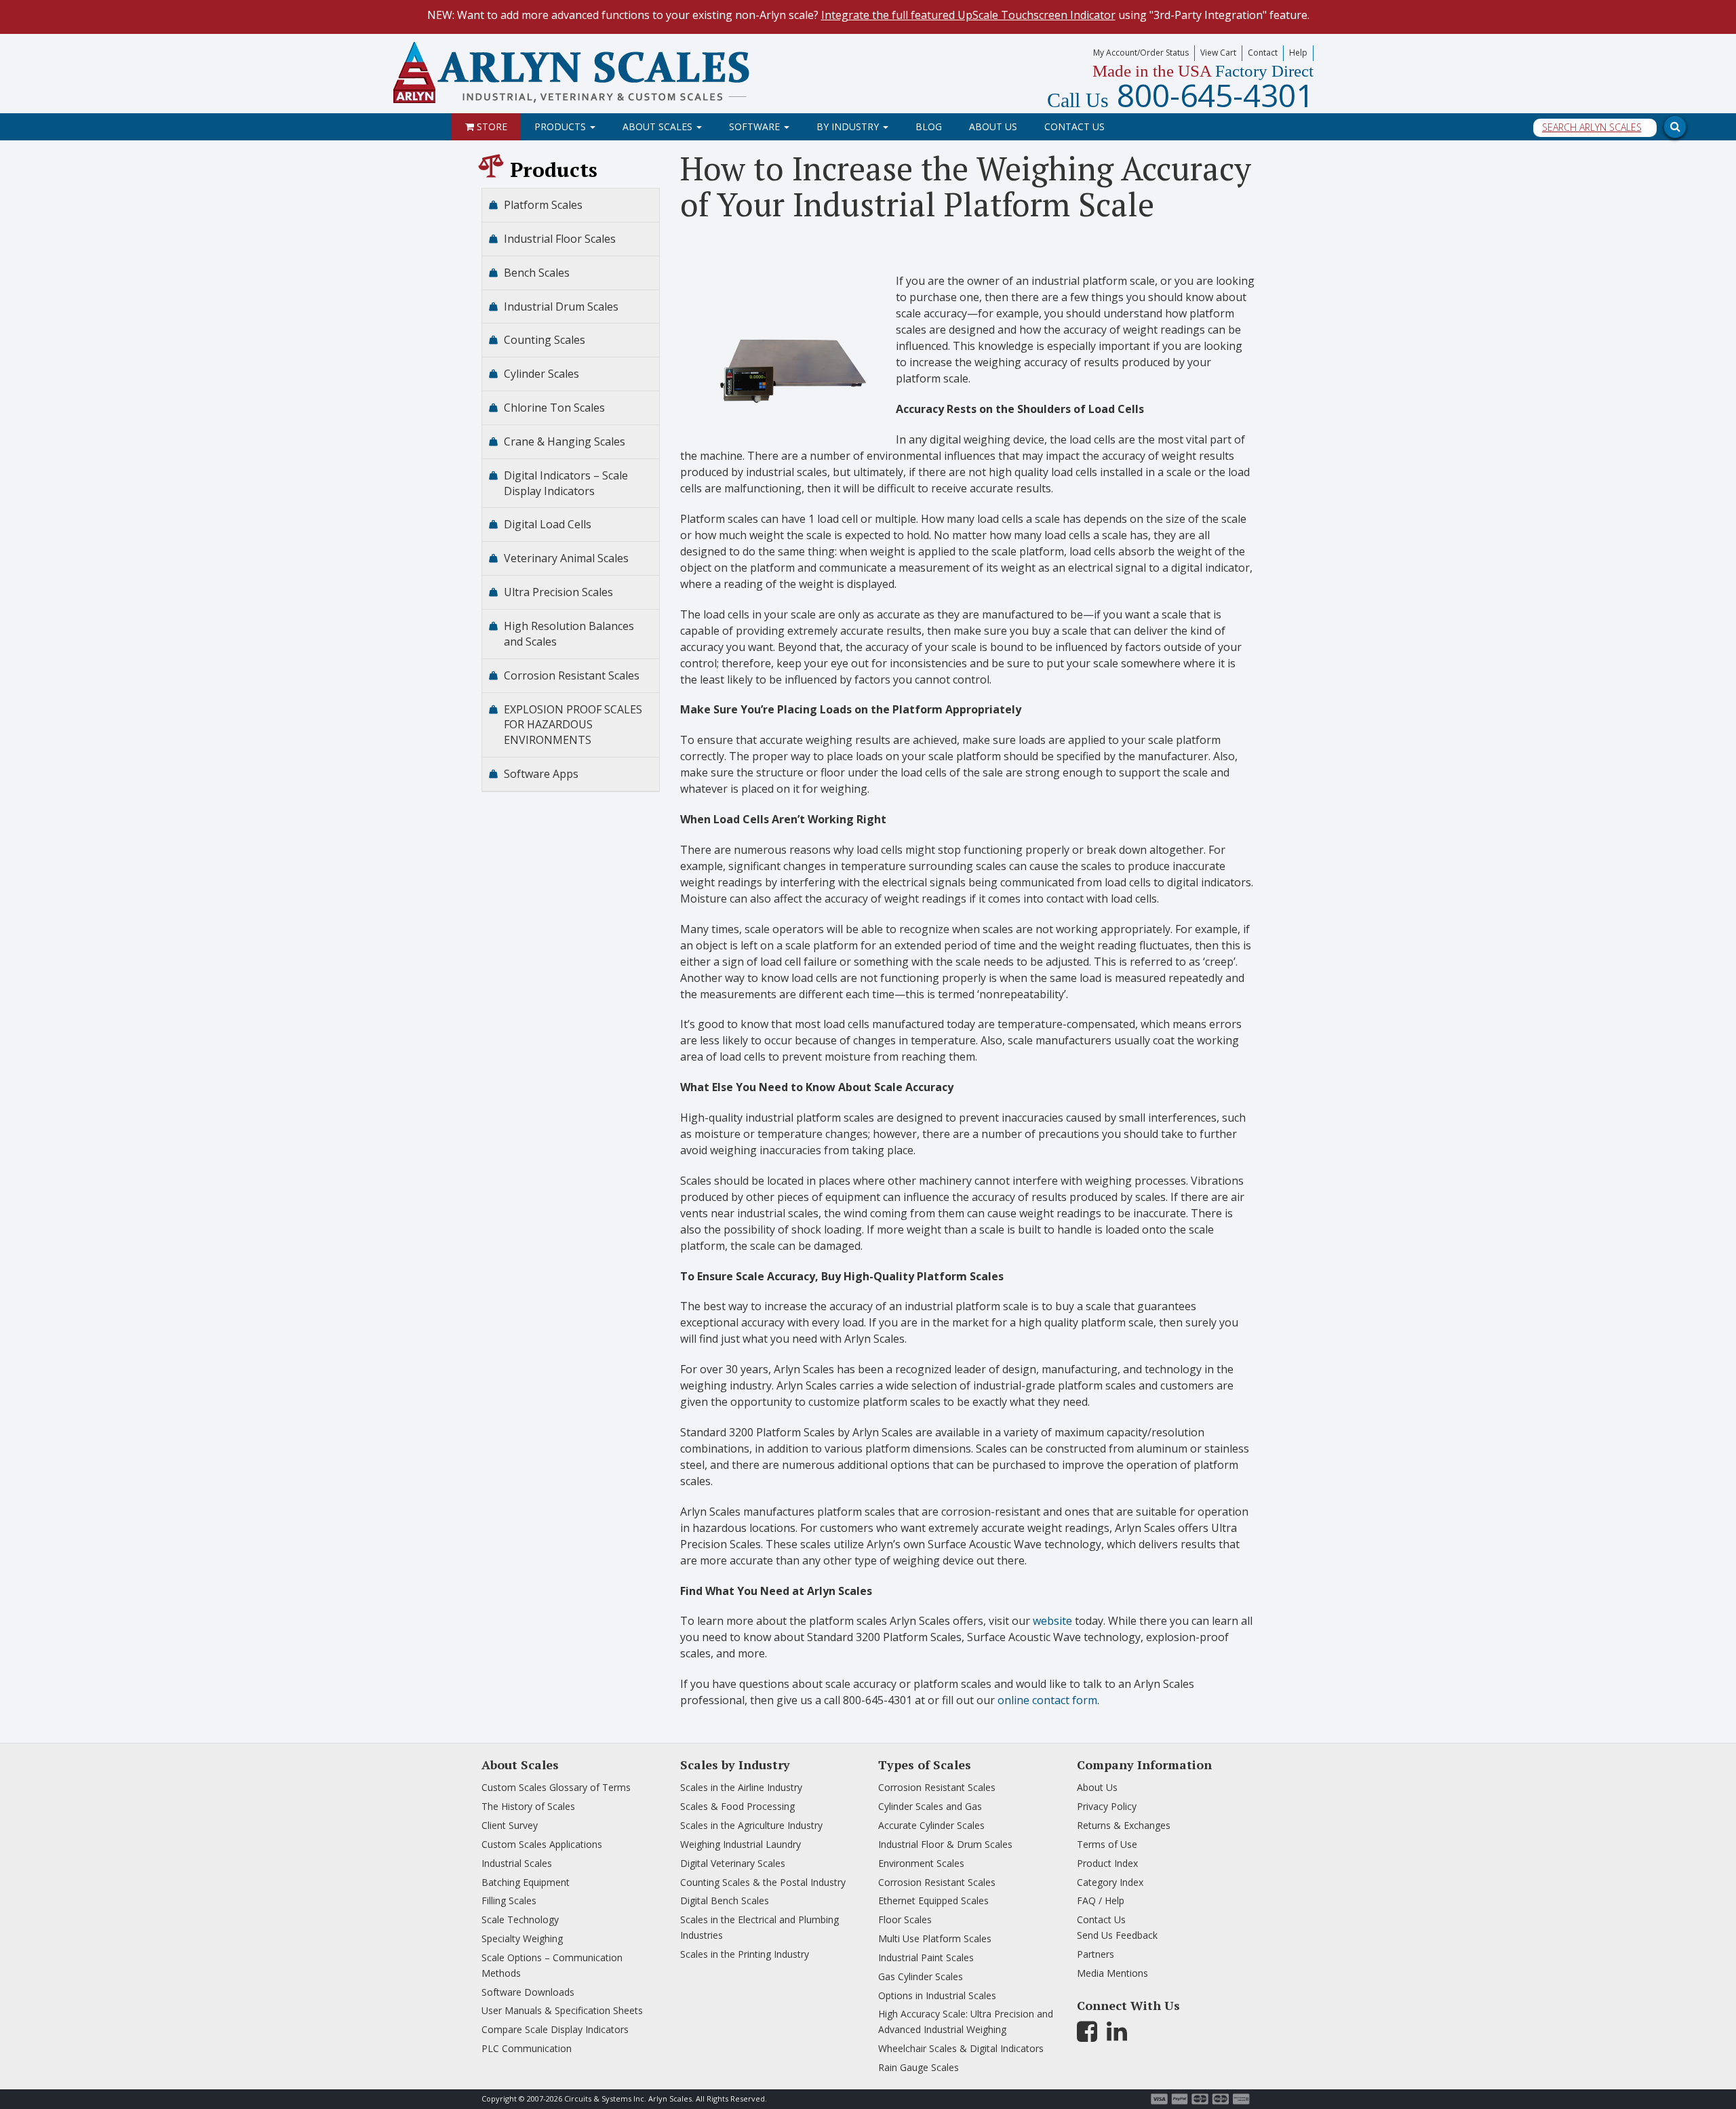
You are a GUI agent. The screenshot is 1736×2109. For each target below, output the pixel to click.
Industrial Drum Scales (561, 307)
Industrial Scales (517, 1863)
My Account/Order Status (1141, 53)
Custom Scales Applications (542, 1844)
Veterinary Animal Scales (566, 558)
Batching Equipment (526, 1882)
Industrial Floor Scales (560, 239)
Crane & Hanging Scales (565, 441)
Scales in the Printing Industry (745, 1954)
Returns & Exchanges (1124, 1825)
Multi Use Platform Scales (935, 1938)
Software (756, 126)
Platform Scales (543, 205)
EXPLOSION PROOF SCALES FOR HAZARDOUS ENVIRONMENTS (573, 725)
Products (561, 126)
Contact (1263, 53)
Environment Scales (921, 1863)
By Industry (849, 126)
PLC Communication (527, 2048)
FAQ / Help (1101, 1900)
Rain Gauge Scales (919, 2067)
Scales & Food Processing (737, 1806)
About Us (993, 126)
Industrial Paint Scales (926, 1957)
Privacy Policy (1107, 1806)
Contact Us (1074, 126)
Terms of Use (1107, 1844)
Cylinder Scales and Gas (930, 1806)
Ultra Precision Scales (558, 592)
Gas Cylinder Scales (921, 1976)
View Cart (1218, 53)
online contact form (1047, 1700)
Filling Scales (509, 1900)
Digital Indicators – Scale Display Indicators (566, 483)
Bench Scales (537, 273)
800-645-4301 (1180, 95)
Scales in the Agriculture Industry (751, 1825)
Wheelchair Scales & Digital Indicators (961, 2048)
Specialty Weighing (522, 1938)
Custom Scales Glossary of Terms (556, 1787)
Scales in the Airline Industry (741, 1787)
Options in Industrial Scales (937, 1995)
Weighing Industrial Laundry (741, 1844)
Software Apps (541, 774)
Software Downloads (528, 1992)
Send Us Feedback (1117, 1935)
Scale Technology (520, 1919)
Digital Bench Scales (725, 1900)
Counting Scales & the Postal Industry (763, 1882)
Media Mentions (1112, 1973)
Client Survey (510, 1825)
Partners (1096, 1954)
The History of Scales (528, 1806)
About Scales (659, 126)
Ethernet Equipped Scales (933, 1900)
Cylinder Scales (541, 374)
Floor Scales (905, 1919)
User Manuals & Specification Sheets (562, 2010)
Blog (929, 126)
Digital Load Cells (548, 524)
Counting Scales (545, 340)
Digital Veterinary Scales (733, 1863)
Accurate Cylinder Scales (931, 1825)
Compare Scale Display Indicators (555, 2029)
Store (491, 126)
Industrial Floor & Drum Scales (945, 1844)
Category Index (1110, 1882)
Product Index (1107, 1863)
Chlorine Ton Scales (554, 408)
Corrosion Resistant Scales (572, 675)
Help (1298, 53)
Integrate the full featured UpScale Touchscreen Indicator (968, 15)
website (1052, 1621)
